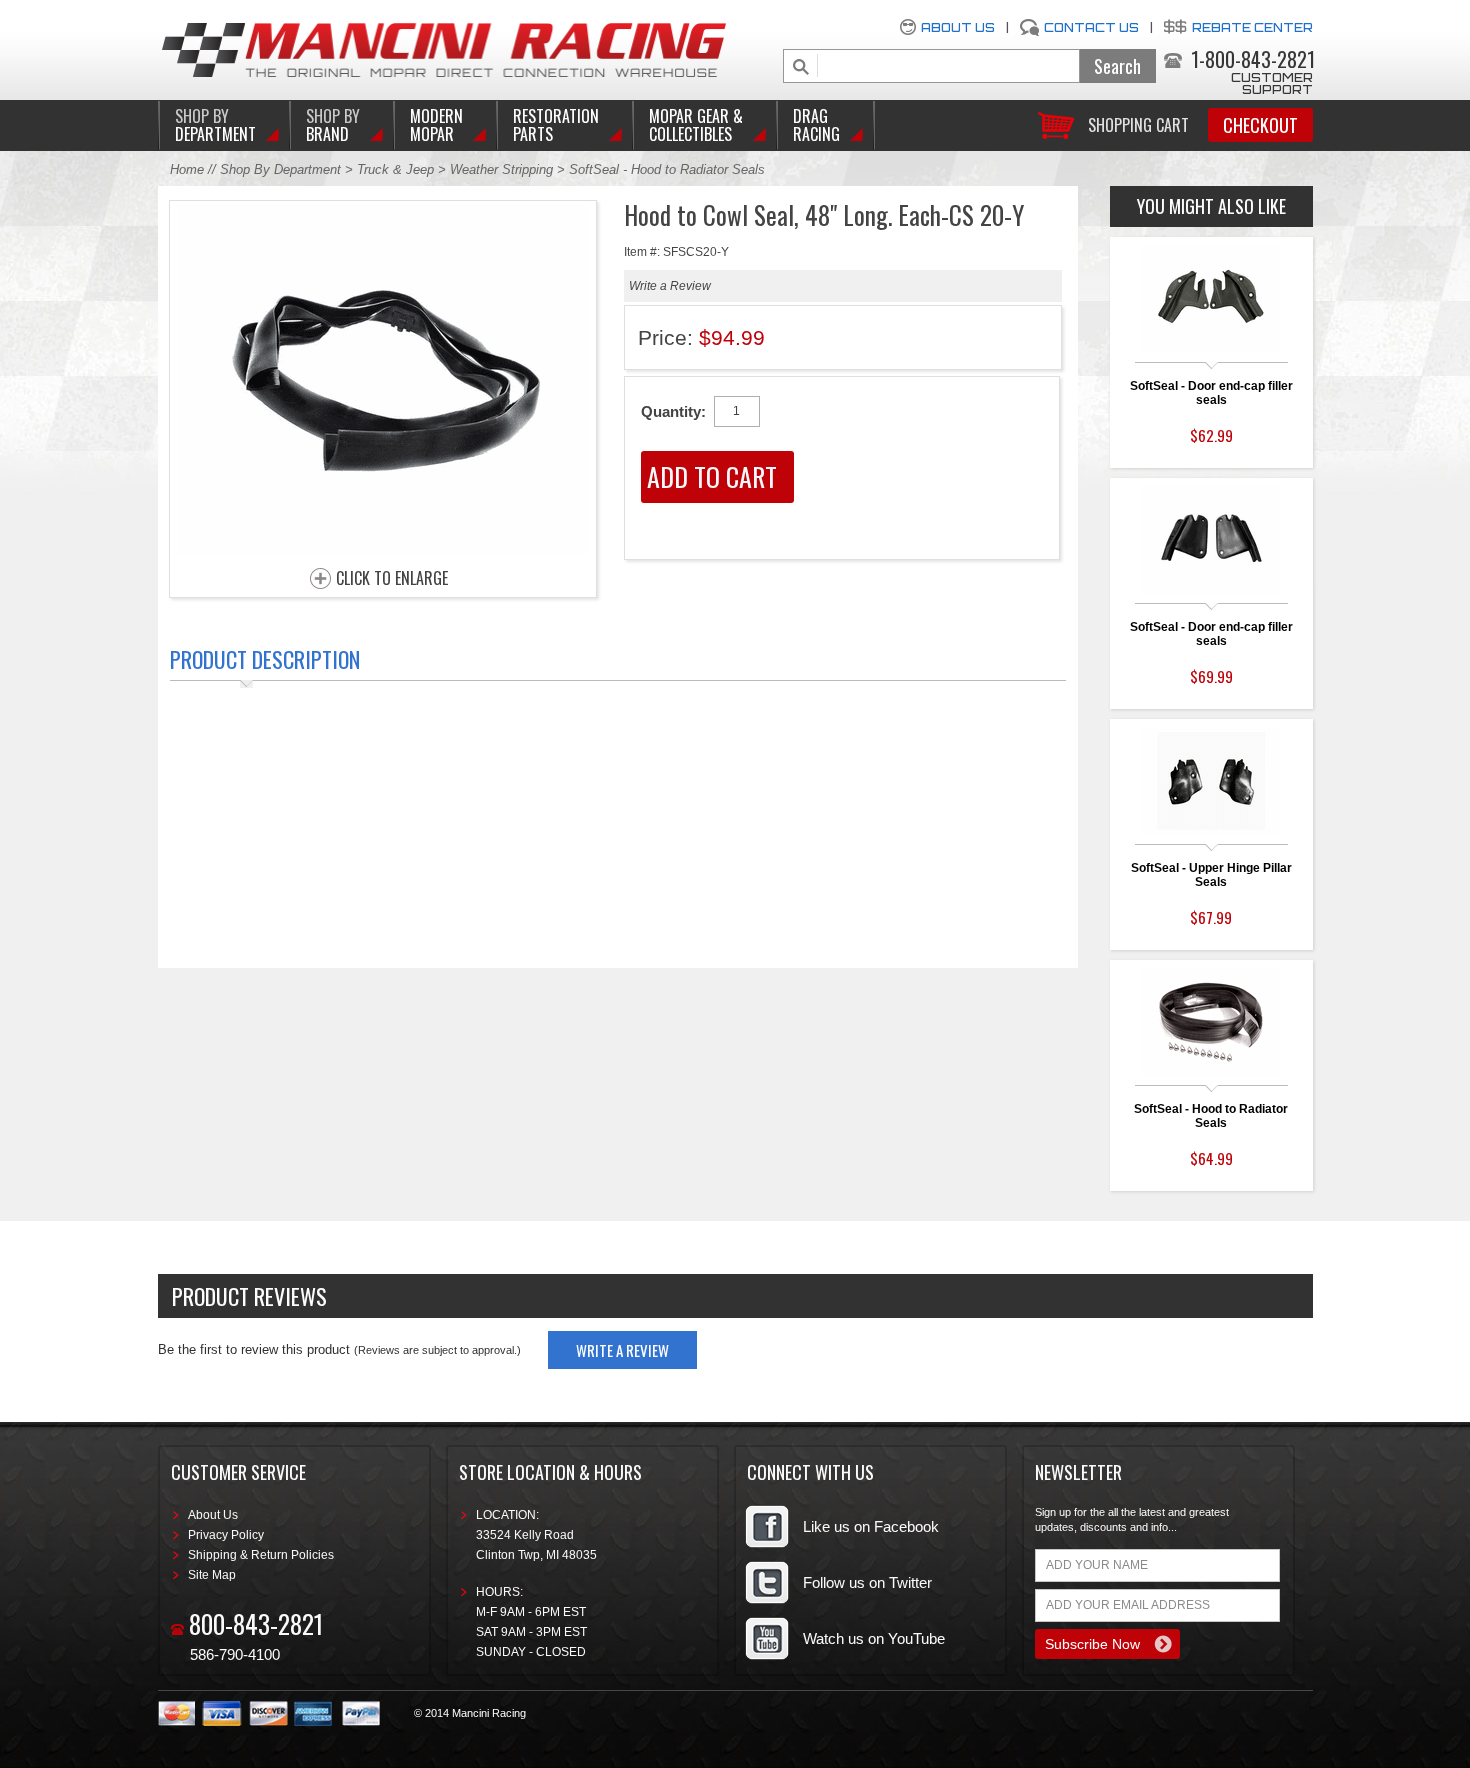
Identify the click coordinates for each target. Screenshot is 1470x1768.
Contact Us (1091, 27)
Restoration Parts (556, 125)
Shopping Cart (1138, 123)
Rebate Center (1252, 27)
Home (187, 169)
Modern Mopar (436, 125)
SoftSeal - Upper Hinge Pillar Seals (1211, 875)
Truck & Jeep (395, 169)
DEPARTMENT (215, 125)
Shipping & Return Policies (261, 1555)
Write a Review (670, 286)
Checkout (1260, 125)
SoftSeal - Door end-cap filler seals (1211, 393)
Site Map (212, 1575)
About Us (958, 27)
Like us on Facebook (871, 1526)
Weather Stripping (501, 169)
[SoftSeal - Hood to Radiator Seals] (383, 549)
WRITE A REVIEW (622, 1350)
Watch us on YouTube (874, 1638)
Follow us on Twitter (867, 1582)
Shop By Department (280, 169)
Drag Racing (816, 125)
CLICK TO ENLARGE (392, 579)
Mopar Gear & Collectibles (696, 125)
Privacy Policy (226, 1535)
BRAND (333, 125)
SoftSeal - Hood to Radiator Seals (1211, 1116)
